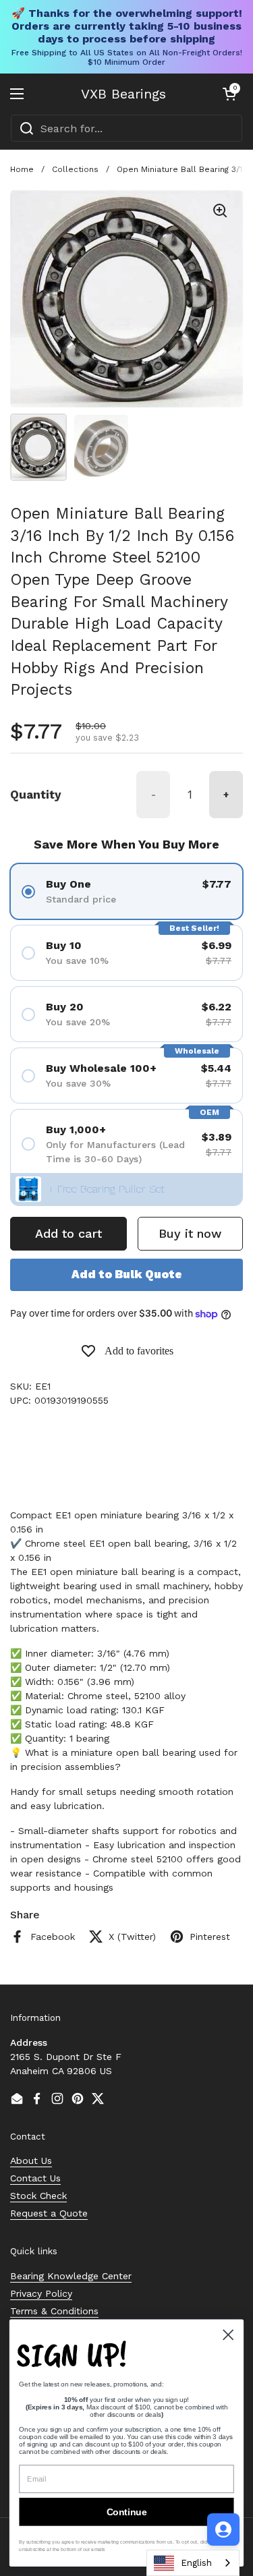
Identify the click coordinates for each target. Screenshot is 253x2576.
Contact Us (35, 2178)
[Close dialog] (228, 2335)
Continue (127, 2512)
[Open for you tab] (223, 2529)
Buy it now (190, 1233)
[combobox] (126, 128)
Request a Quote (49, 2213)
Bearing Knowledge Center (71, 2276)
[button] (229, 94)
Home (22, 169)
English (196, 2563)
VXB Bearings (123, 94)
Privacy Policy (41, 2293)
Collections (75, 169)
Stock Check (38, 2196)
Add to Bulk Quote (127, 1274)
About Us (31, 2160)
